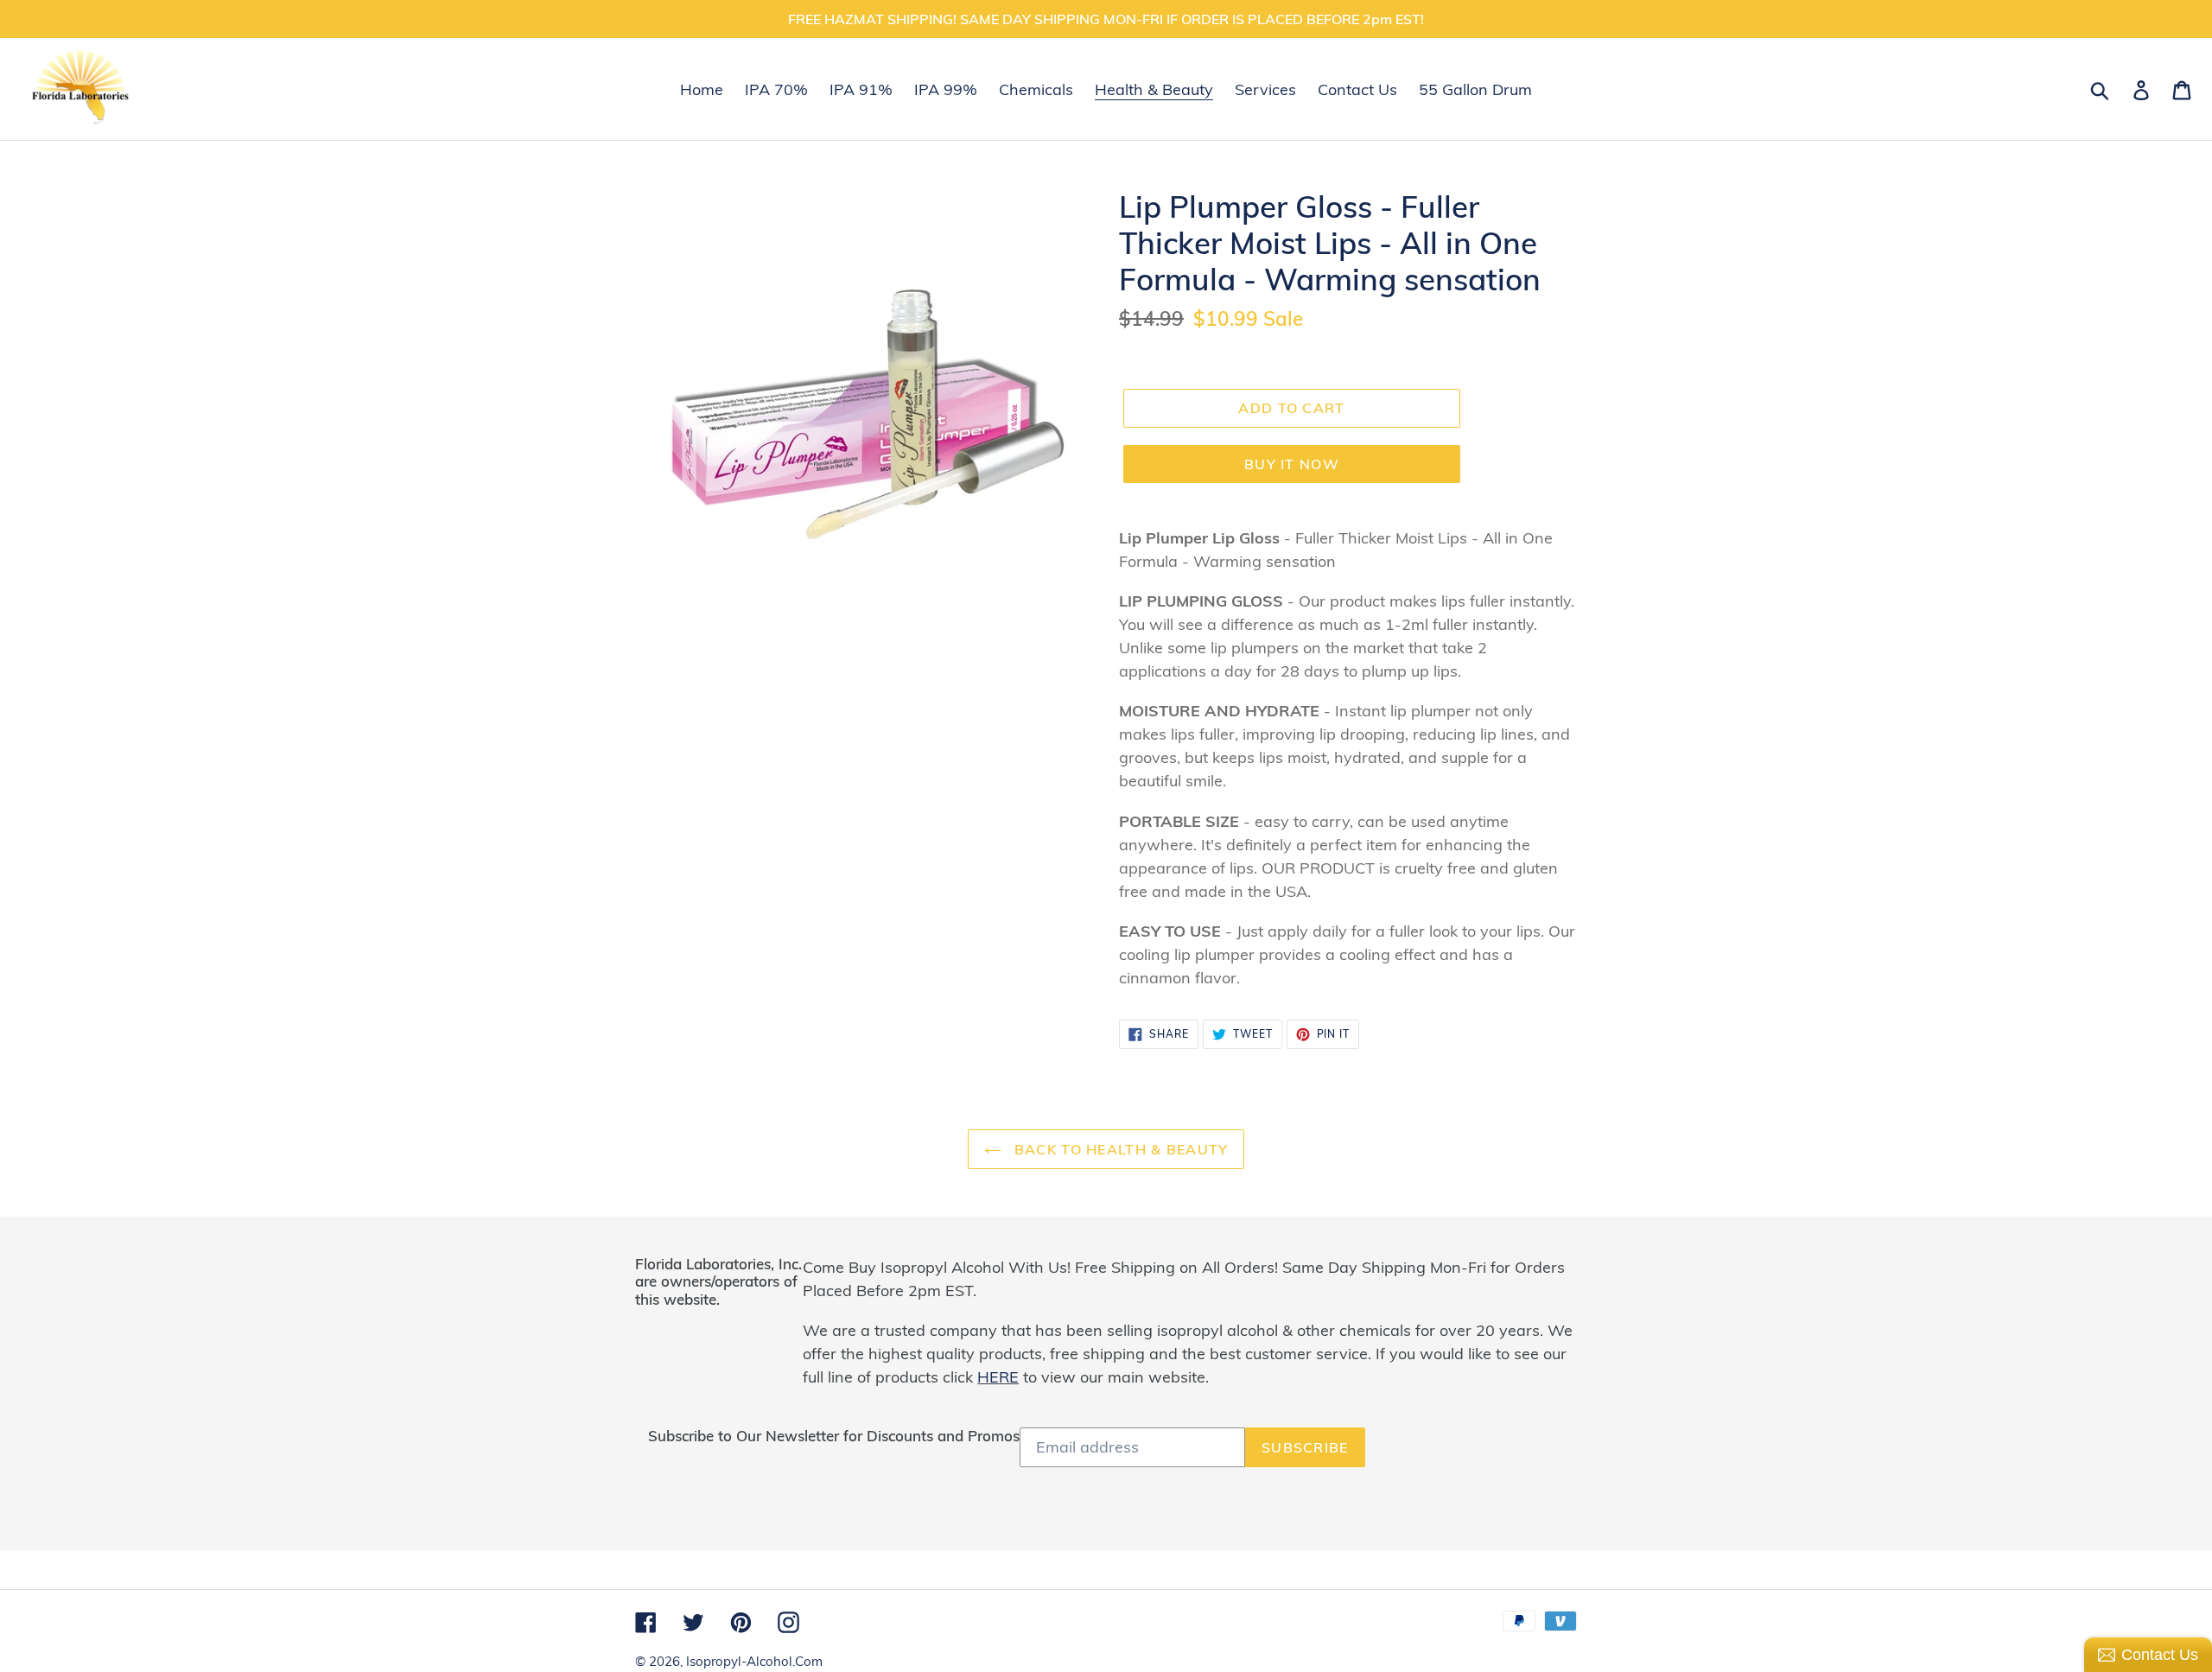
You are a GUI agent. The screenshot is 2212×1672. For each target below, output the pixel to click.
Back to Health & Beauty (1119, 1149)
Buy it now (1292, 464)
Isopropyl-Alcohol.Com (754, 1661)
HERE (998, 1377)
